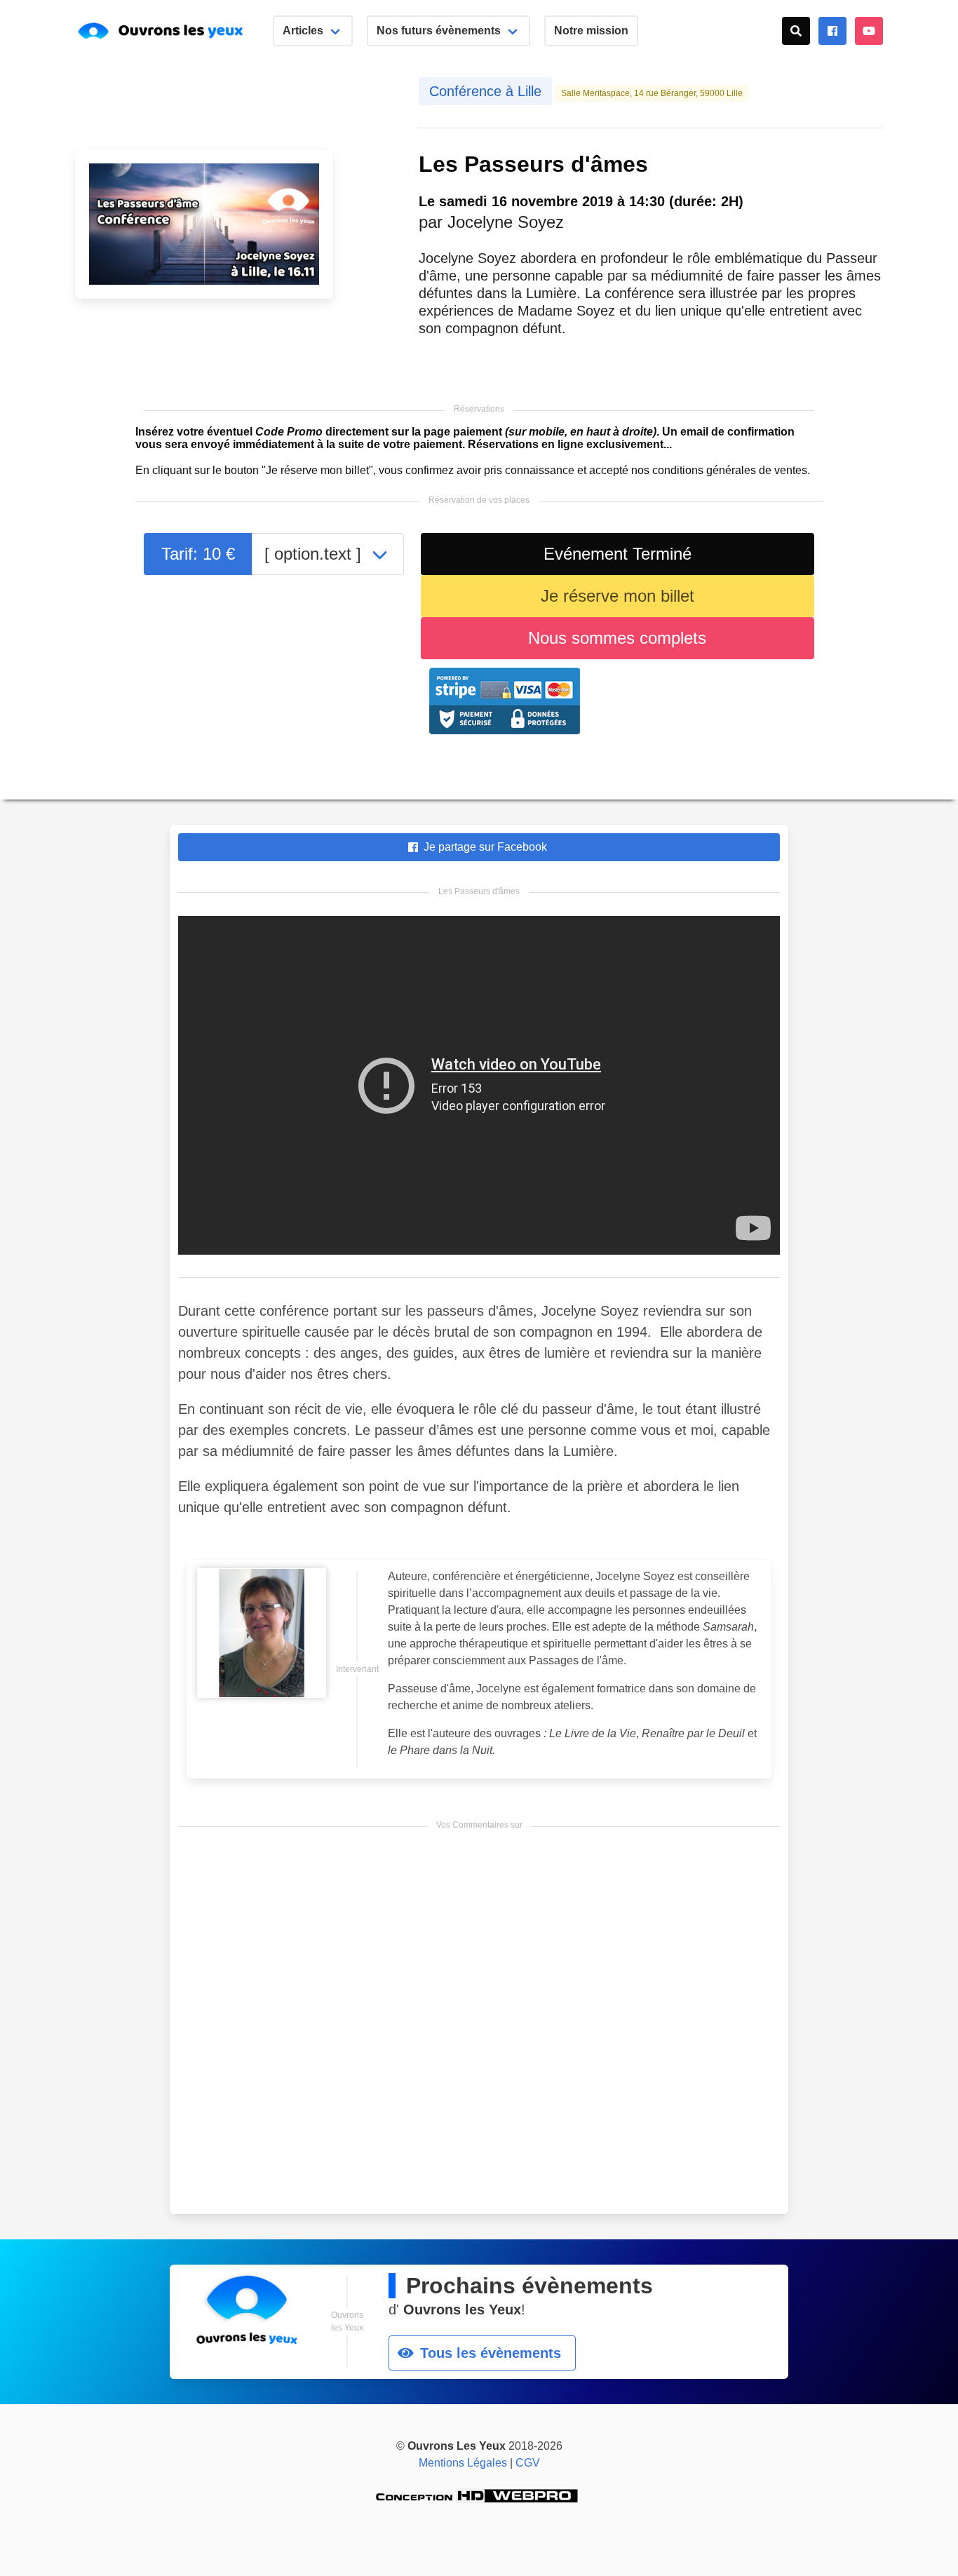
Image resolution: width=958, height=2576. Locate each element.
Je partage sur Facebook (481, 847)
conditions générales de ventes (730, 470)
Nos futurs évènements (439, 31)
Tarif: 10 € (198, 554)
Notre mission (591, 31)
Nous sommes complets (617, 638)
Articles (303, 31)
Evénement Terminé (618, 554)
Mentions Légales (463, 2463)
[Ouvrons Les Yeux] (170, 31)
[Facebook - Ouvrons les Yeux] (832, 31)
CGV (528, 2463)
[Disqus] (479, 2025)
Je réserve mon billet (618, 596)
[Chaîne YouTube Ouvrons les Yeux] (869, 31)
